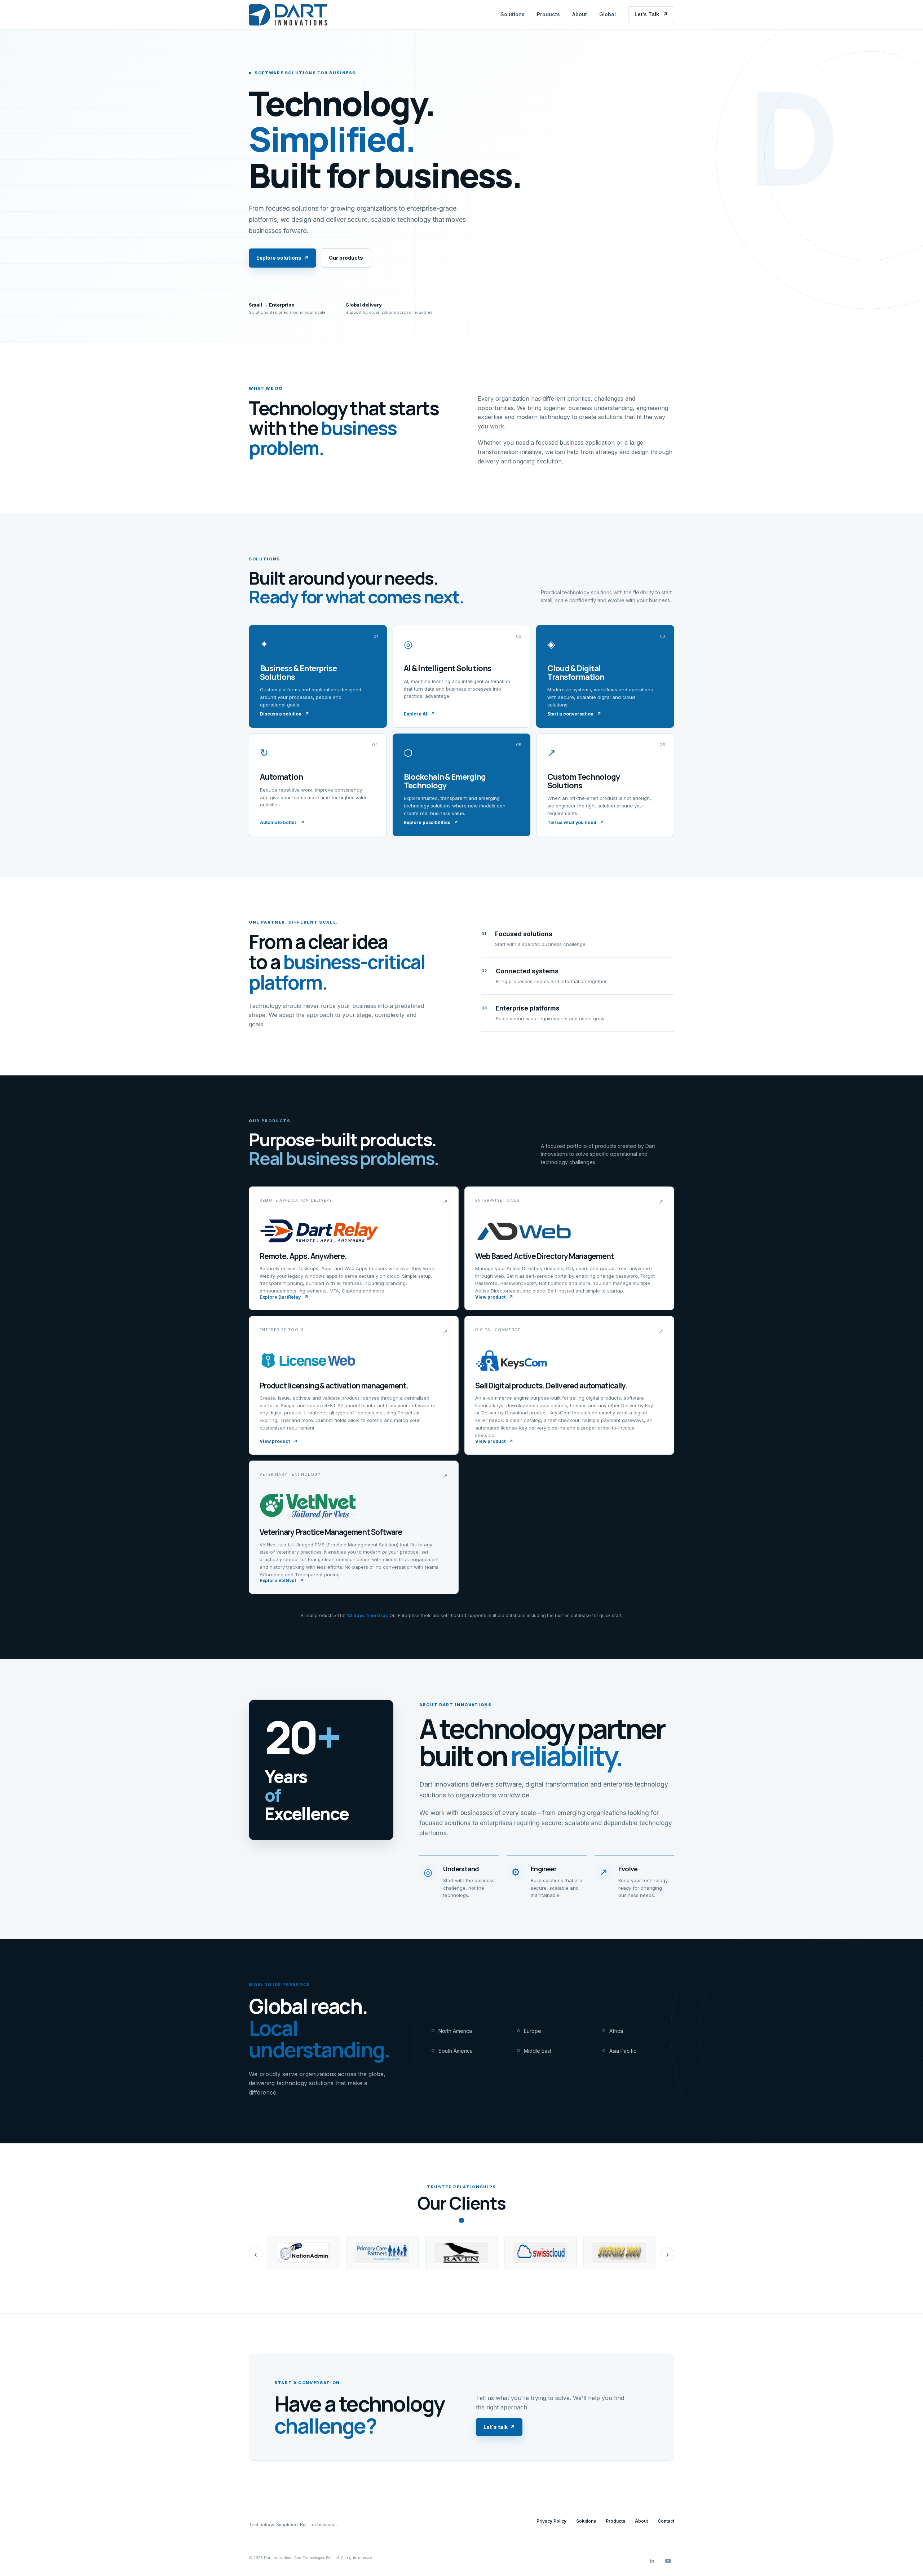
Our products (346, 258)
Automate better (282, 822)
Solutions (513, 14)
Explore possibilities (431, 822)
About (580, 14)
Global (608, 14)
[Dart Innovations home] (288, 15)
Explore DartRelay (284, 1297)
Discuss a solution (284, 714)
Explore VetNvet (282, 1580)
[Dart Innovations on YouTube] (668, 2561)
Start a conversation (574, 714)
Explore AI (419, 714)
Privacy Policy (551, 2521)
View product (494, 1297)
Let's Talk (651, 14)
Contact (666, 2521)
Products (548, 14)
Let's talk (499, 2427)
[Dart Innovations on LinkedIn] (652, 2561)
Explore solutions (282, 258)
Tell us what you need (576, 822)
